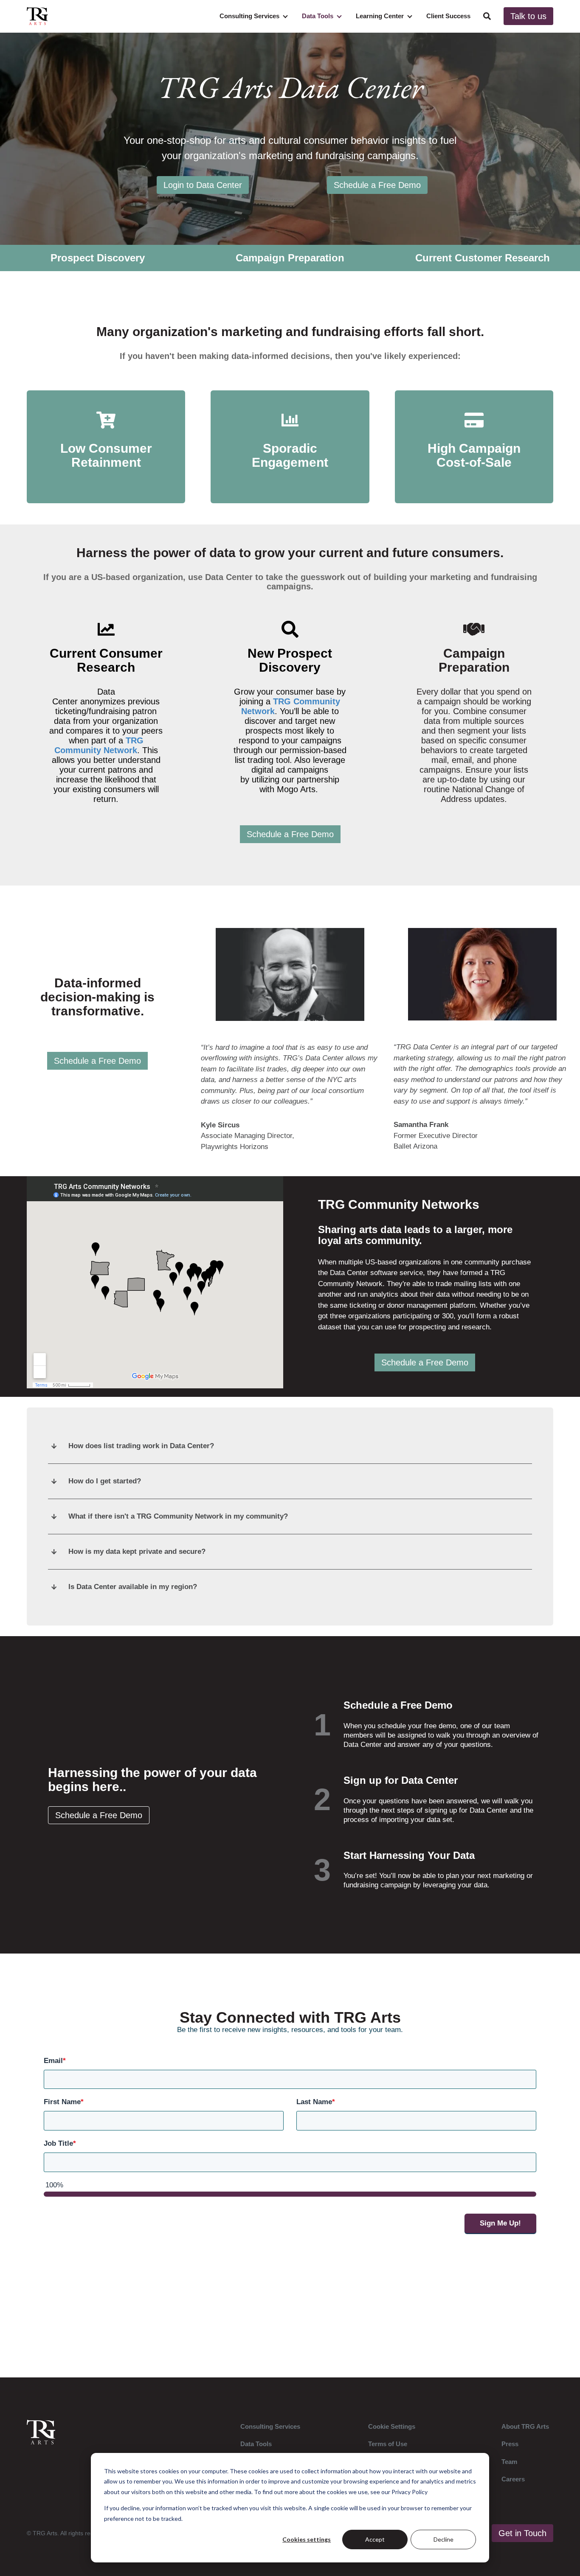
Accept (375, 2539)
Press (510, 2444)
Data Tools (318, 16)
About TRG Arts (525, 2426)
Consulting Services (249, 16)
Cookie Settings (392, 2426)
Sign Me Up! (500, 2223)
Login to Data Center (203, 185)
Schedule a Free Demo (377, 185)
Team (509, 2462)
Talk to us (528, 16)
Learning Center (380, 16)
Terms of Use (388, 2444)
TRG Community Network (99, 745)
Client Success (448, 16)
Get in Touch (522, 2533)
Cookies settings (307, 2539)
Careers (513, 2479)
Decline (443, 2539)
